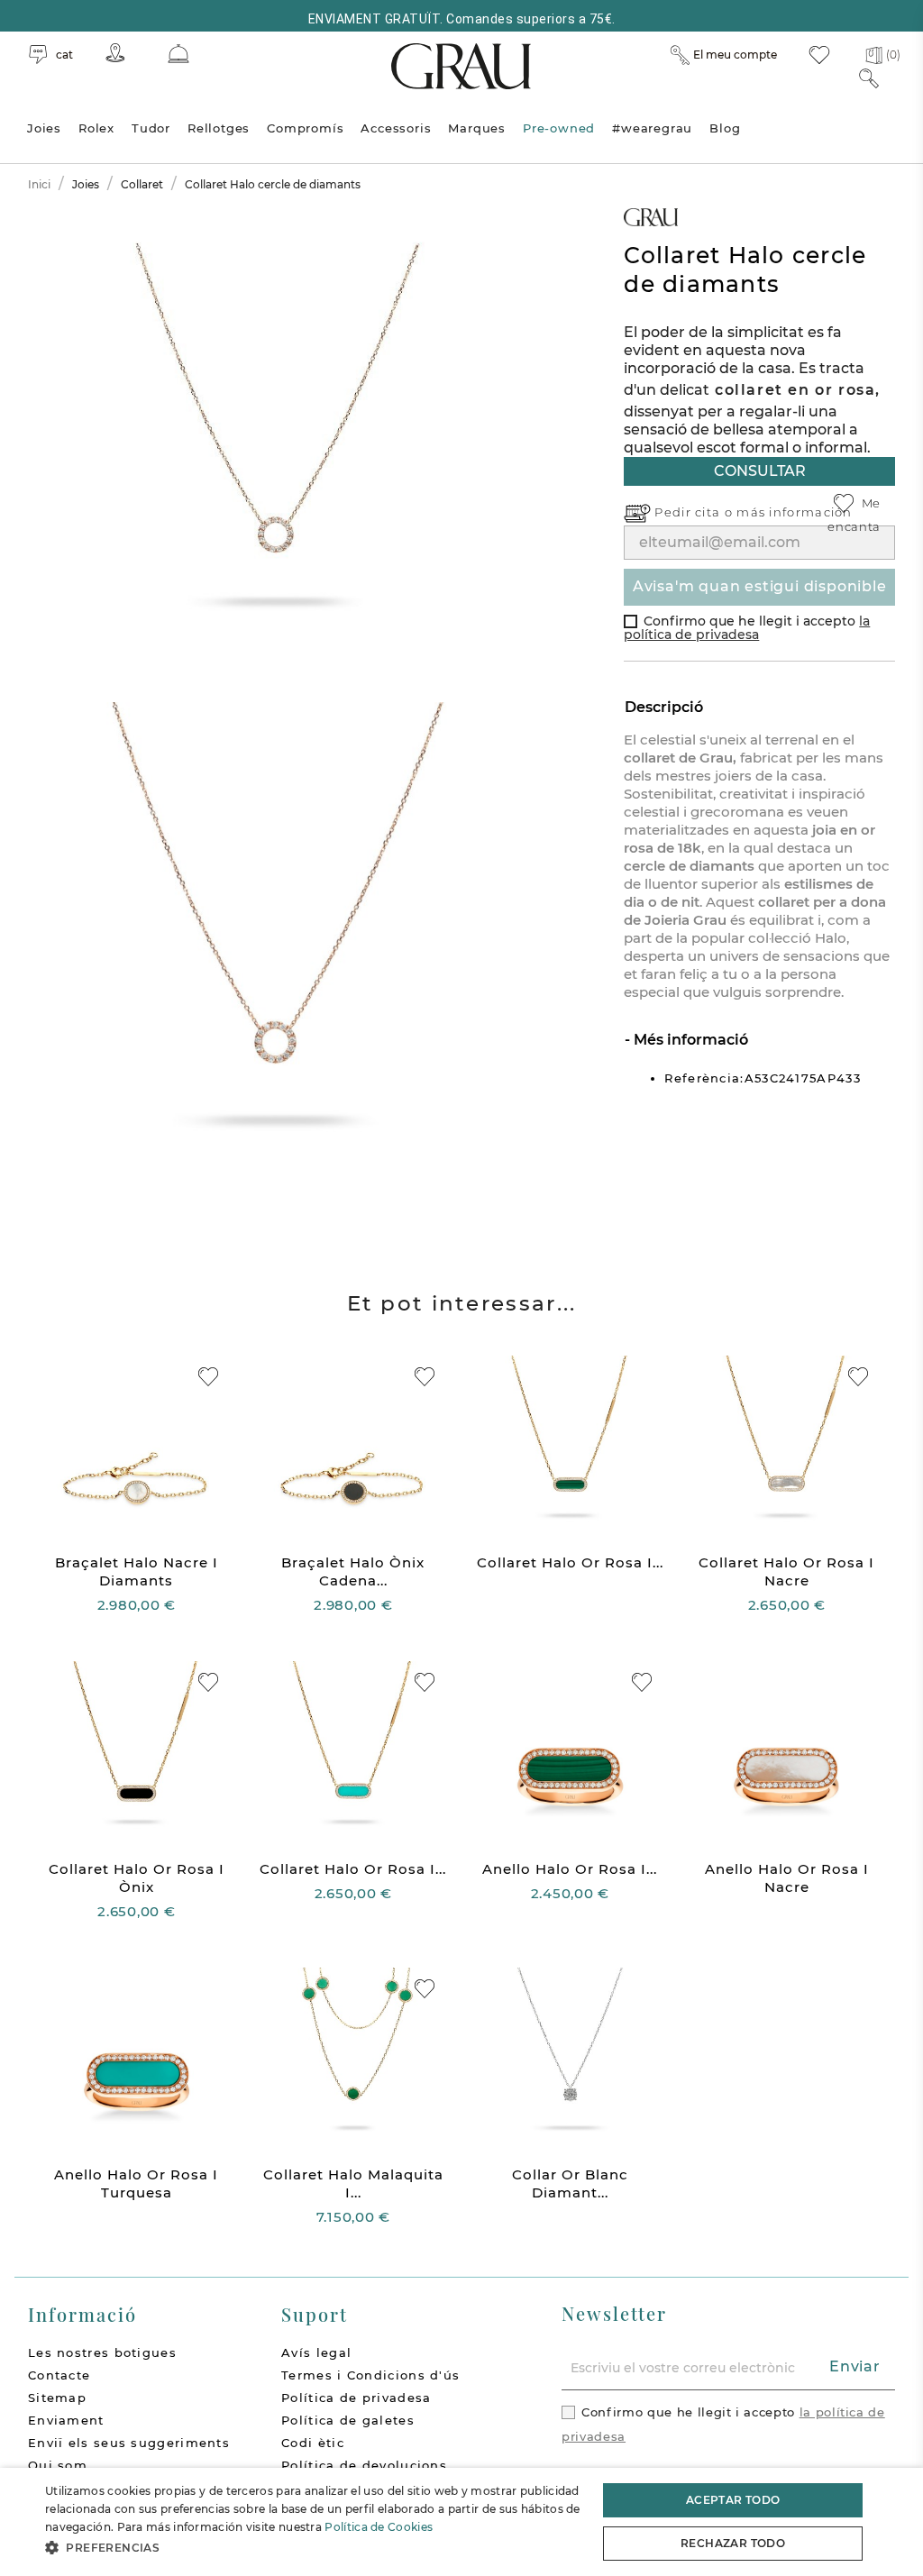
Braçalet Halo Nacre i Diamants (137, 1571)
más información (795, 512)
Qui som (58, 2465)
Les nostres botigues (102, 2352)
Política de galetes (348, 2420)
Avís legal (316, 2352)
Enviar (855, 2366)
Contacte (59, 2375)
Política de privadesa (356, 2398)
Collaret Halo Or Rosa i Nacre (786, 1571)
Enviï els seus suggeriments (129, 2443)
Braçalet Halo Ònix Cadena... (353, 1571)
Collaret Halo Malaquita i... (353, 2183)
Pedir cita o (695, 512)
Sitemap (57, 2398)
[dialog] (461, 2522)
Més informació (689, 1040)
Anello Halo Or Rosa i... (570, 1869)
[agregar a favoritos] (208, 1377)
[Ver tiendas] (115, 53)
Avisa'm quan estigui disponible (760, 586)
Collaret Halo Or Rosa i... (570, 1562)
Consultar (760, 471)
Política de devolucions (364, 2465)
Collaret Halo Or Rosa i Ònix (137, 1878)
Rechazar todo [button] (733, 2543)
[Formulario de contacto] (178, 54)
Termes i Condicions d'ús (370, 2375)
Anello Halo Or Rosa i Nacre (787, 1878)
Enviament (66, 2420)
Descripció (664, 707)
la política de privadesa (747, 628)
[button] (313, 2548)
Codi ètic (313, 2443)
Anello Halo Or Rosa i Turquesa (136, 2183)
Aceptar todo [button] (733, 2500)
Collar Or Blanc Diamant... (570, 2183)
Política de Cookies (379, 2527)
